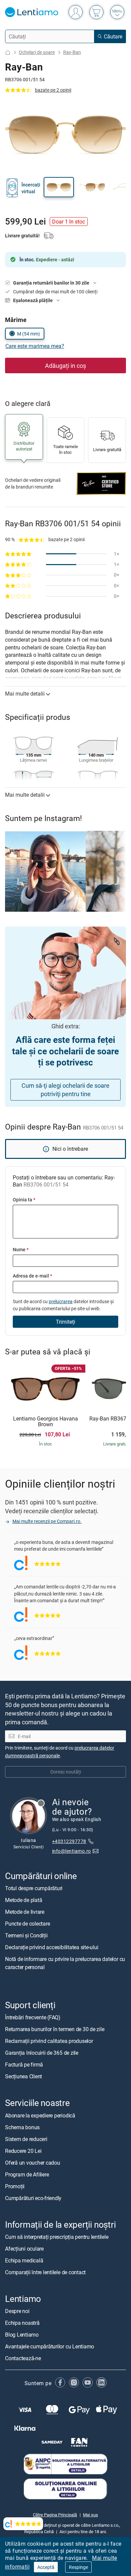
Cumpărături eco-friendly (33, 2198)
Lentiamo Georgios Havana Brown (46, 1422)
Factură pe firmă (24, 2065)
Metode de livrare (25, 1912)
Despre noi (17, 2311)
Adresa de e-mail (32, 1276)
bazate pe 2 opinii (53, 90)
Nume (21, 1249)
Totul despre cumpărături (34, 1888)
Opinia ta (24, 1199)
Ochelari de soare (37, 52)
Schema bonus (22, 2127)
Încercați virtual (31, 188)
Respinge (78, 2567)
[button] (59, 187)
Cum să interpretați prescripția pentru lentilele (57, 2236)
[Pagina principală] (8, 52)
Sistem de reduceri (26, 2139)
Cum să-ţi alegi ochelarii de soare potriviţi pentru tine (65, 1090)
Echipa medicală (24, 2260)
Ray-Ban (72, 52)
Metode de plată (24, 1900)
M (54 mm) (29, 334)
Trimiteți (65, 1322)
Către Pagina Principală (55, 2514)
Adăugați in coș (65, 365)
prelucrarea (61, 1301)
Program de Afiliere (27, 2174)
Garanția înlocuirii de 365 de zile (42, 2053)
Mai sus (91, 2514)
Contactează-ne (23, 2358)
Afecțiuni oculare (24, 2248)
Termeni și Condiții (26, 1935)
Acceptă (46, 2567)
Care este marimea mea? (35, 346)
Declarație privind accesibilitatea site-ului (52, 1947)
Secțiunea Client (24, 2076)
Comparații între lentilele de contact (45, 2272)
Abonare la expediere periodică (40, 2115)
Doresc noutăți (66, 1772)
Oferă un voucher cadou (33, 2162)
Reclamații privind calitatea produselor (49, 2041)
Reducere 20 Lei (23, 2150)
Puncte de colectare (27, 1924)
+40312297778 (69, 1841)
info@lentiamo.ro (72, 1851)
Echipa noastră (22, 2322)
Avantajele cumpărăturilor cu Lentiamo (50, 2346)
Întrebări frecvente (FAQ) (33, 2017)
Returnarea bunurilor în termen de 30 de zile (55, 2029)
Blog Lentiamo (22, 2334)
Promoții (15, 2186)
